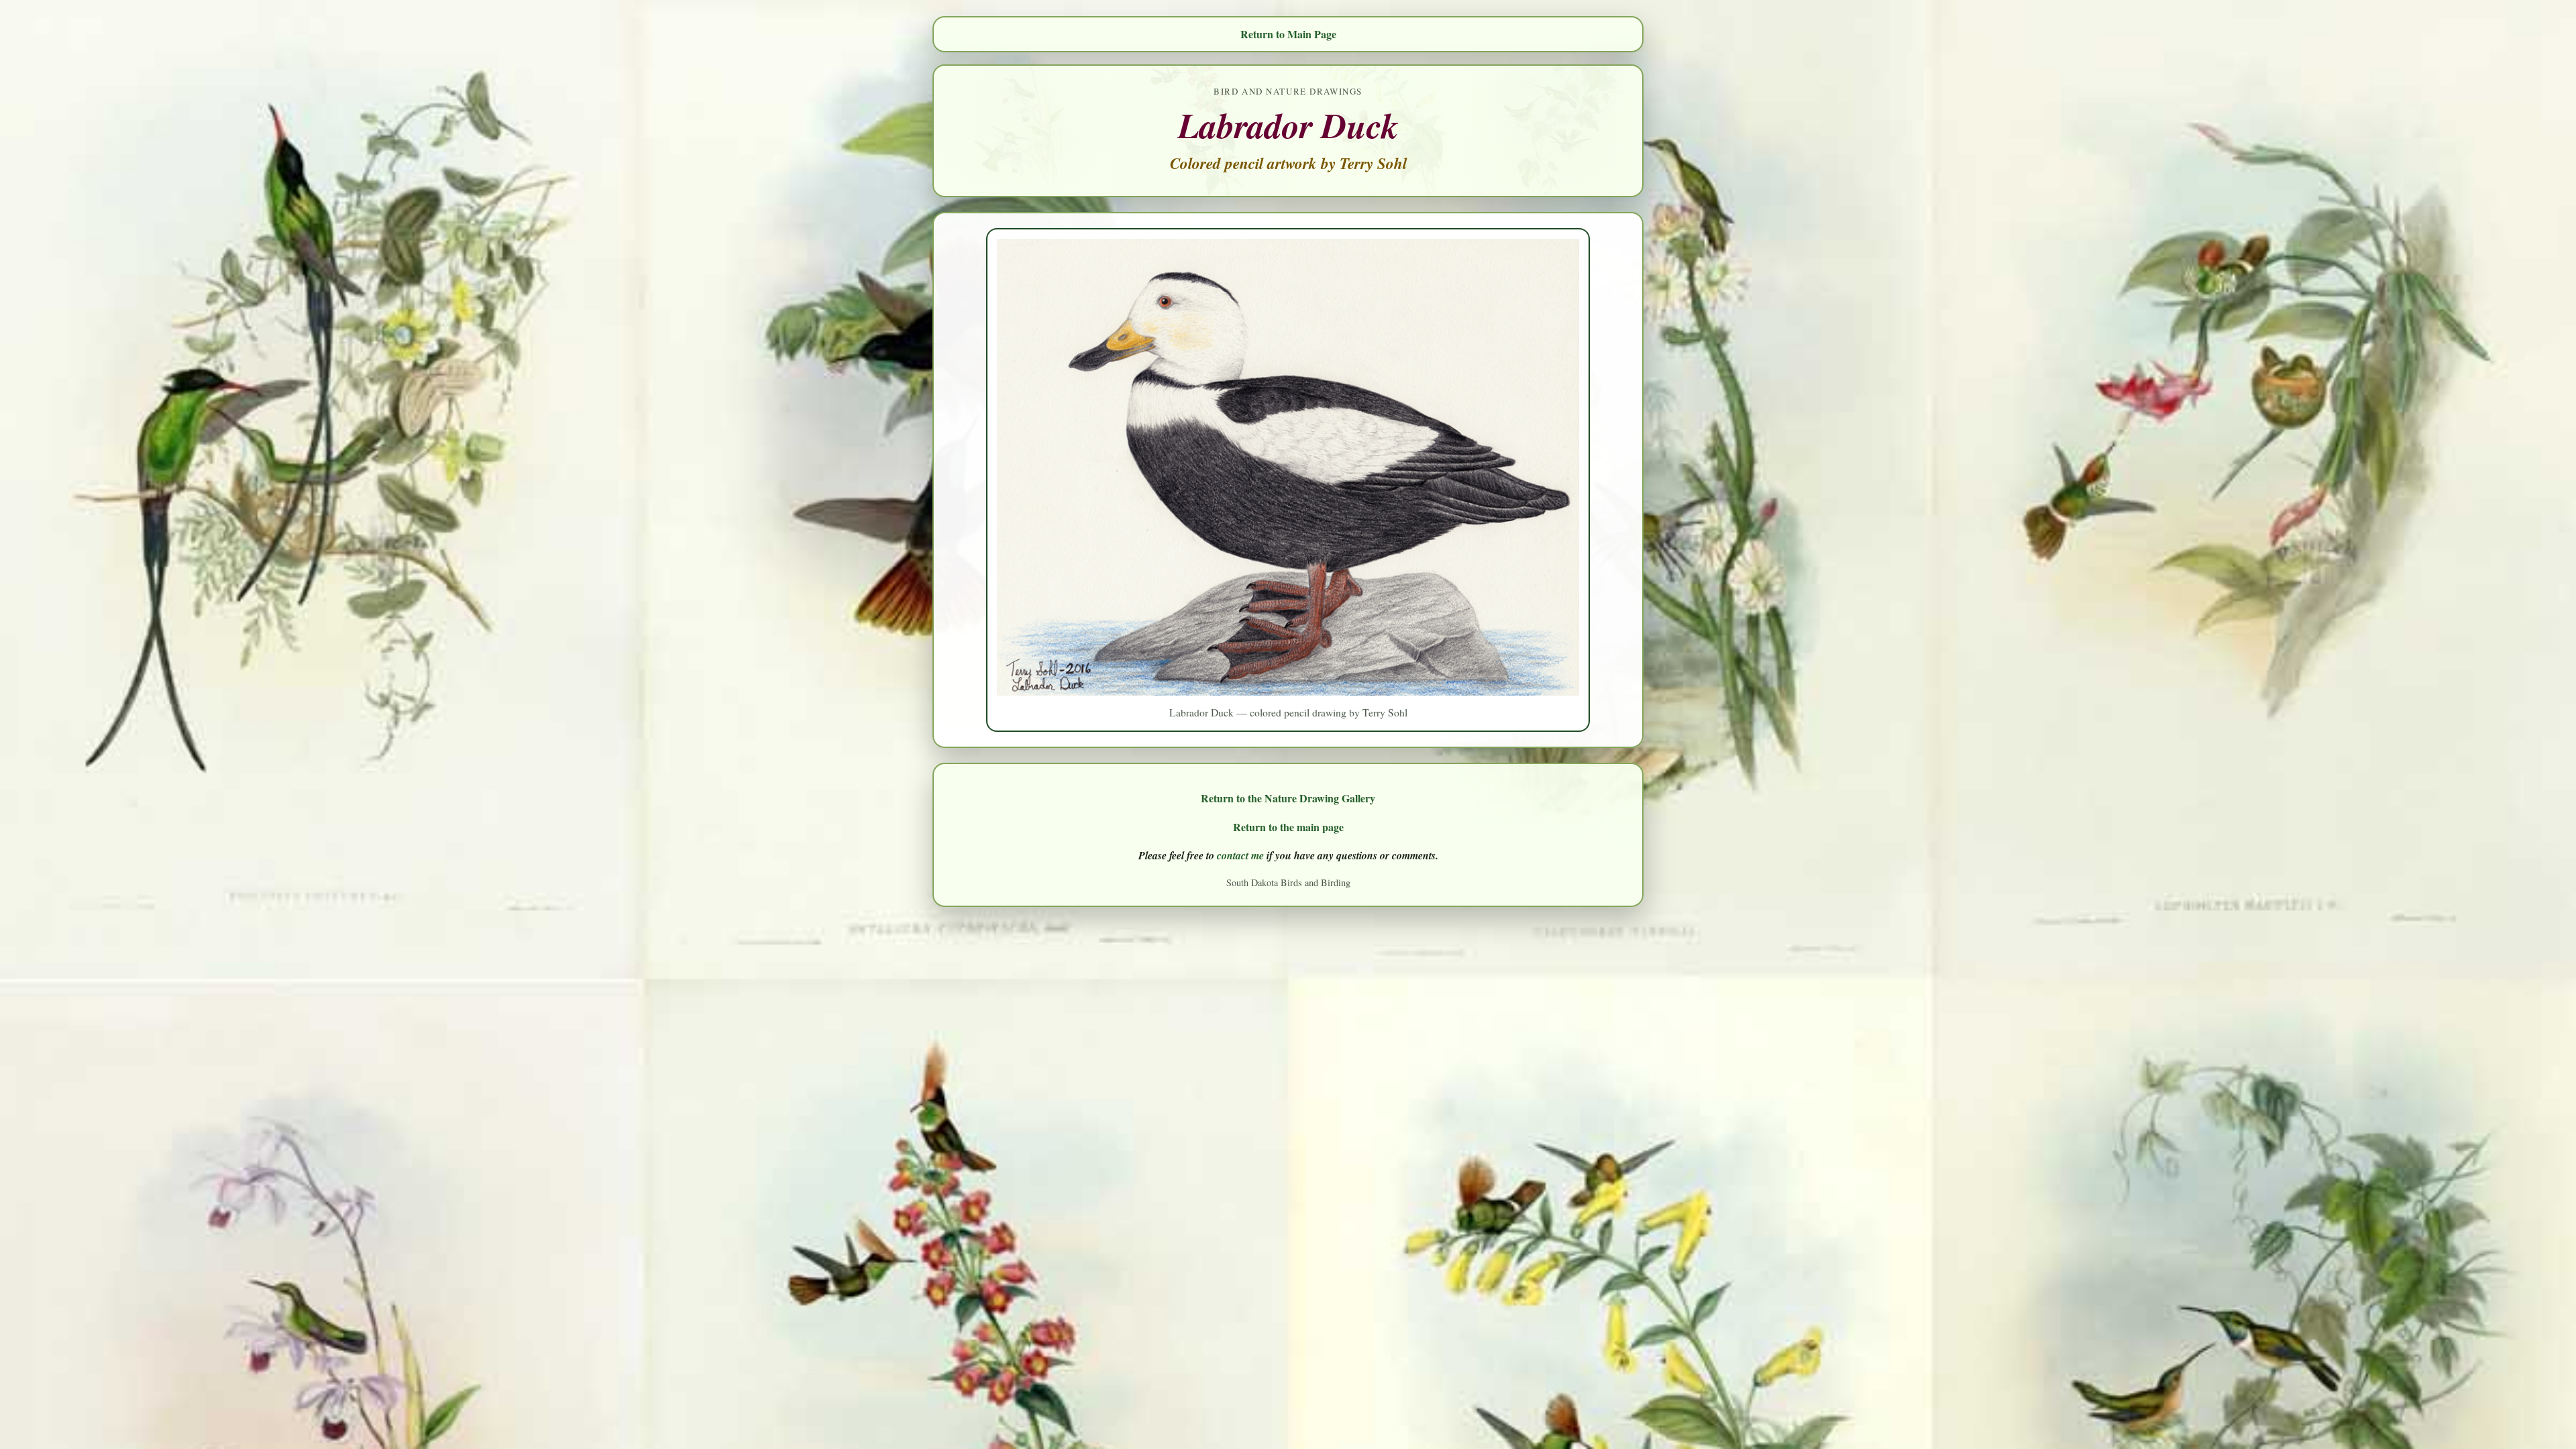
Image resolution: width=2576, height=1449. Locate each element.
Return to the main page (1288, 827)
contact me (1240, 855)
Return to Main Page (1288, 34)
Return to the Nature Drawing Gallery (1288, 798)
